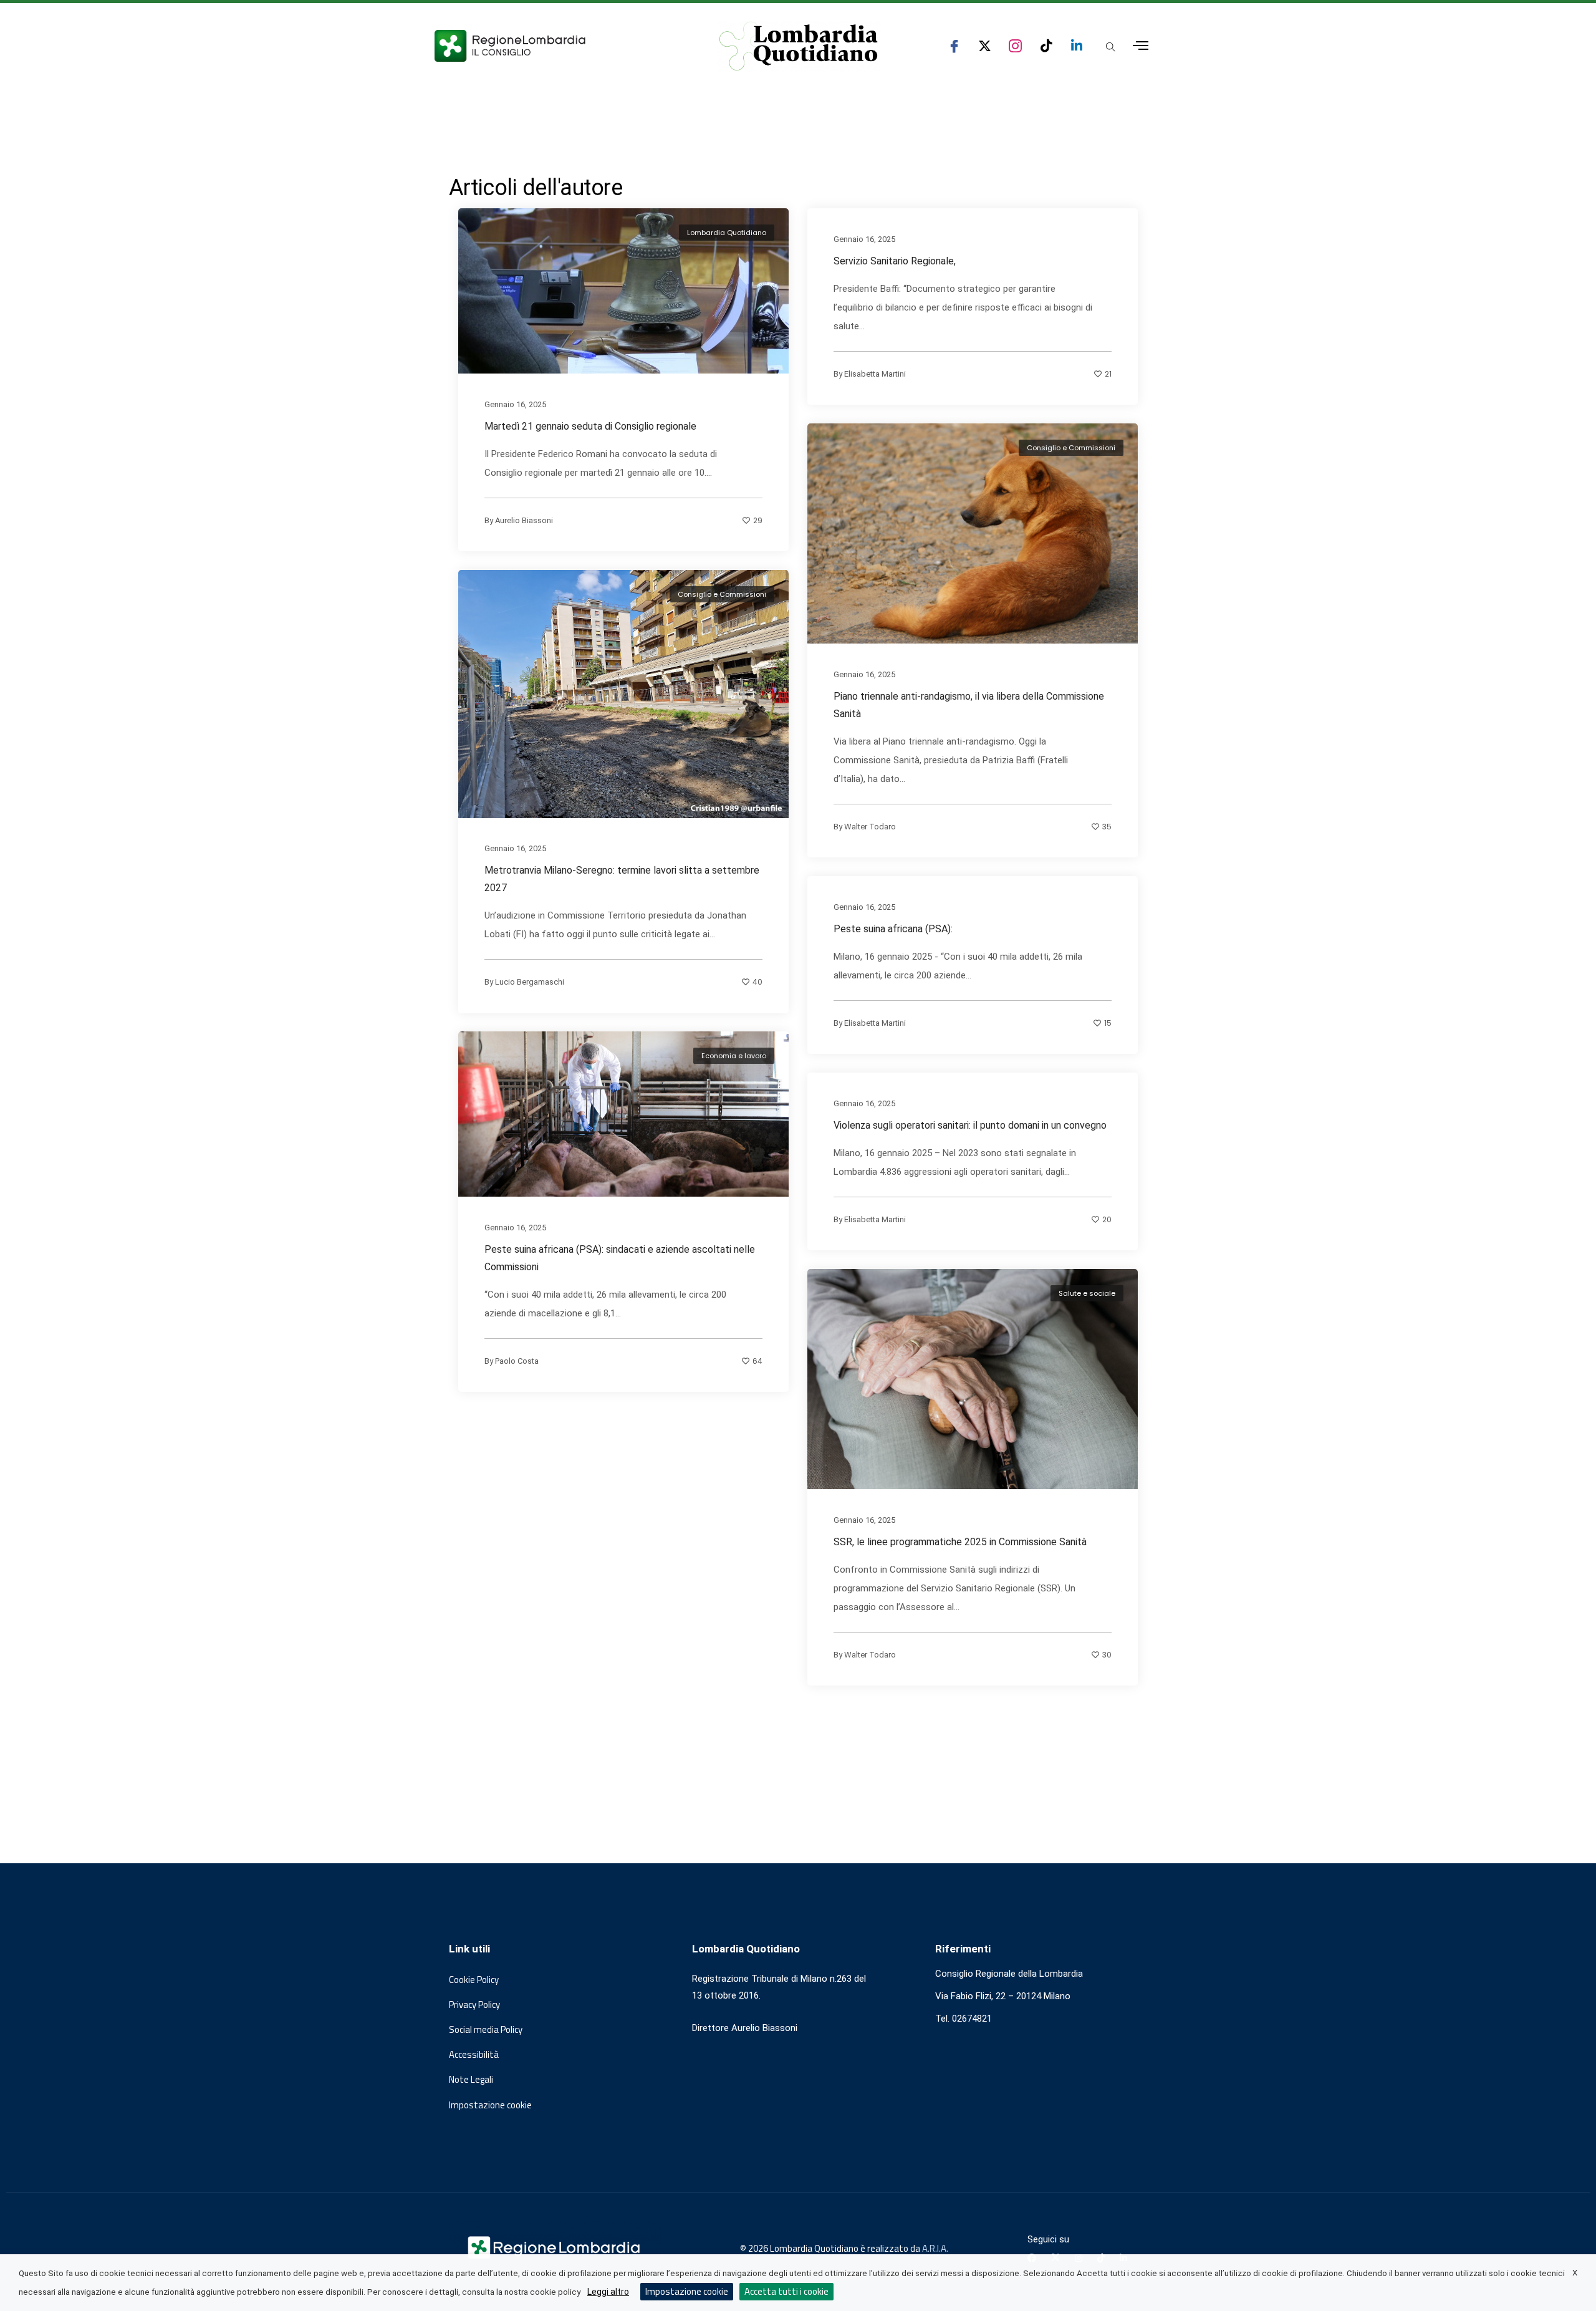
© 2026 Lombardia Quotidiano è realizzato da (831, 2248)
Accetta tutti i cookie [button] (786, 2291)
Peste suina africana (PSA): (893, 929)
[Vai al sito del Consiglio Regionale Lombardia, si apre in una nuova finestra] (556, 46)
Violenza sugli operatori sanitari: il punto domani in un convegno (970, 1125)
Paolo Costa (517, 1361)
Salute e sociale (1087, 1293)
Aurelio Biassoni (524, 520)
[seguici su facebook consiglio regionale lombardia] (954, 46)
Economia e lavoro (734, 1056)
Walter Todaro (870, 827)
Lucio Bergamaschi (530, 982)
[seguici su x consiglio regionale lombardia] (985, 46)
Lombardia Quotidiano (727, 233)
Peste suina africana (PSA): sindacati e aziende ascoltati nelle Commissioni (620, 1258)
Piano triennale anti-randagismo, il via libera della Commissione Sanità (969, 705)
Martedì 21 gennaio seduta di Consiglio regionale (590, 426)
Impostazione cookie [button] (490, 2105)
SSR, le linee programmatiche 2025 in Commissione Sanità (960, 1542)
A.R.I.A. (935, 2248)
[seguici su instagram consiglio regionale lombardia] (1015, 46)
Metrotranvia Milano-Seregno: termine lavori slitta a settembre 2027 (622, 879)
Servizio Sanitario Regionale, (895, 260)
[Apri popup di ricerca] (1110, 47)
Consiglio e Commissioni (1071, 448)
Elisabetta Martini (875, 373)
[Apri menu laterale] (1141, 46)
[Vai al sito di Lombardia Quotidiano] (799, 46)
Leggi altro (608, 2292)
